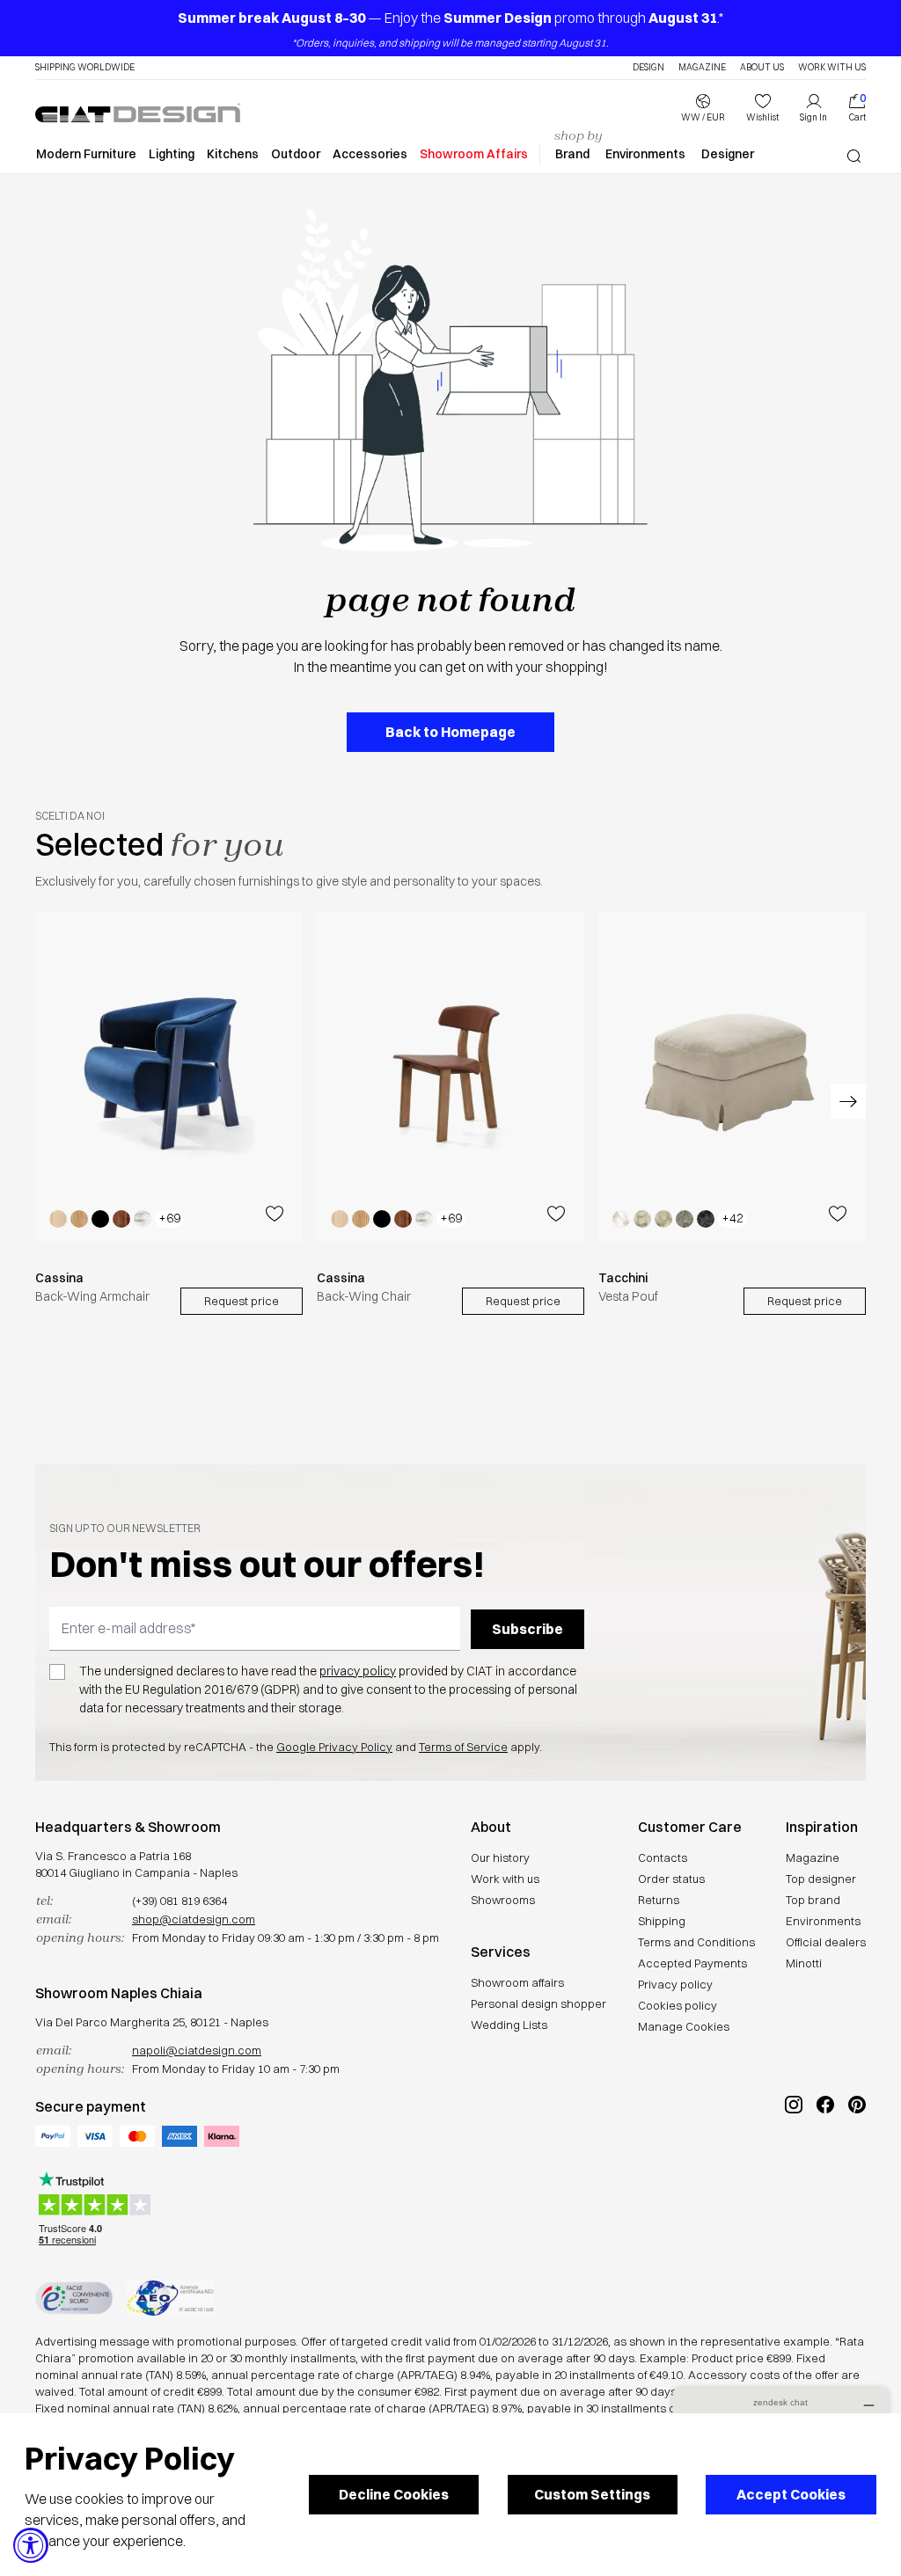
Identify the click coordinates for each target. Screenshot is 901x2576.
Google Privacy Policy (334, 1747)
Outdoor (296, 154)
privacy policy (358, 1671)
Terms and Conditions (696, 1942)
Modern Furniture (86, 154)
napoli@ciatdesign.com (197, 2050)
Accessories (370, 154)
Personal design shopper (538, 2003)
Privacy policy (675, 1984)
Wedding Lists (509, 2025)
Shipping (662, 1921)
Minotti (804, 1963)
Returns (659, 1900)
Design (648, 68)
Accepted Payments (692, 1963)
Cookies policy (678, 2005)
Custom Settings (592, 2494)
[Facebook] (825, 2164)
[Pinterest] (857, 2164)
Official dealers (826, 1942)
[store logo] (138, 113)
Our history (500, 1857)
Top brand (813, 1900)
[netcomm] (74, 2298)
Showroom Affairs (474, 154)
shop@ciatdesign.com (194, 1919)
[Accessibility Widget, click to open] (31, 2545)
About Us (762, 68)
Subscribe (527, 1629)
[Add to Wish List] (275, 1213)
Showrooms (503, 1900)
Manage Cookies (684, 2026)
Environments (645, 154)
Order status (671, 1879)
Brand (572, 154)
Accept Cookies (791, 2494)
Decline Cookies (394, 2494)
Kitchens (233, 154)
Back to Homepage (450, 732)
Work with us (505, 1879)
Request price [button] (242, 1300)
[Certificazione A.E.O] (170, 2298)
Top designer (821, 1879)
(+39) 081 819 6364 (179, 1901)
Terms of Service (463, 1747)
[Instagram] (794, 2164)
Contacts (663, 1857)
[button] (703, 108)
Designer (728, 154)
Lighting (172, 154)
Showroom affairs (517, 1982)
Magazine (702, 68)
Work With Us (832, 68)
